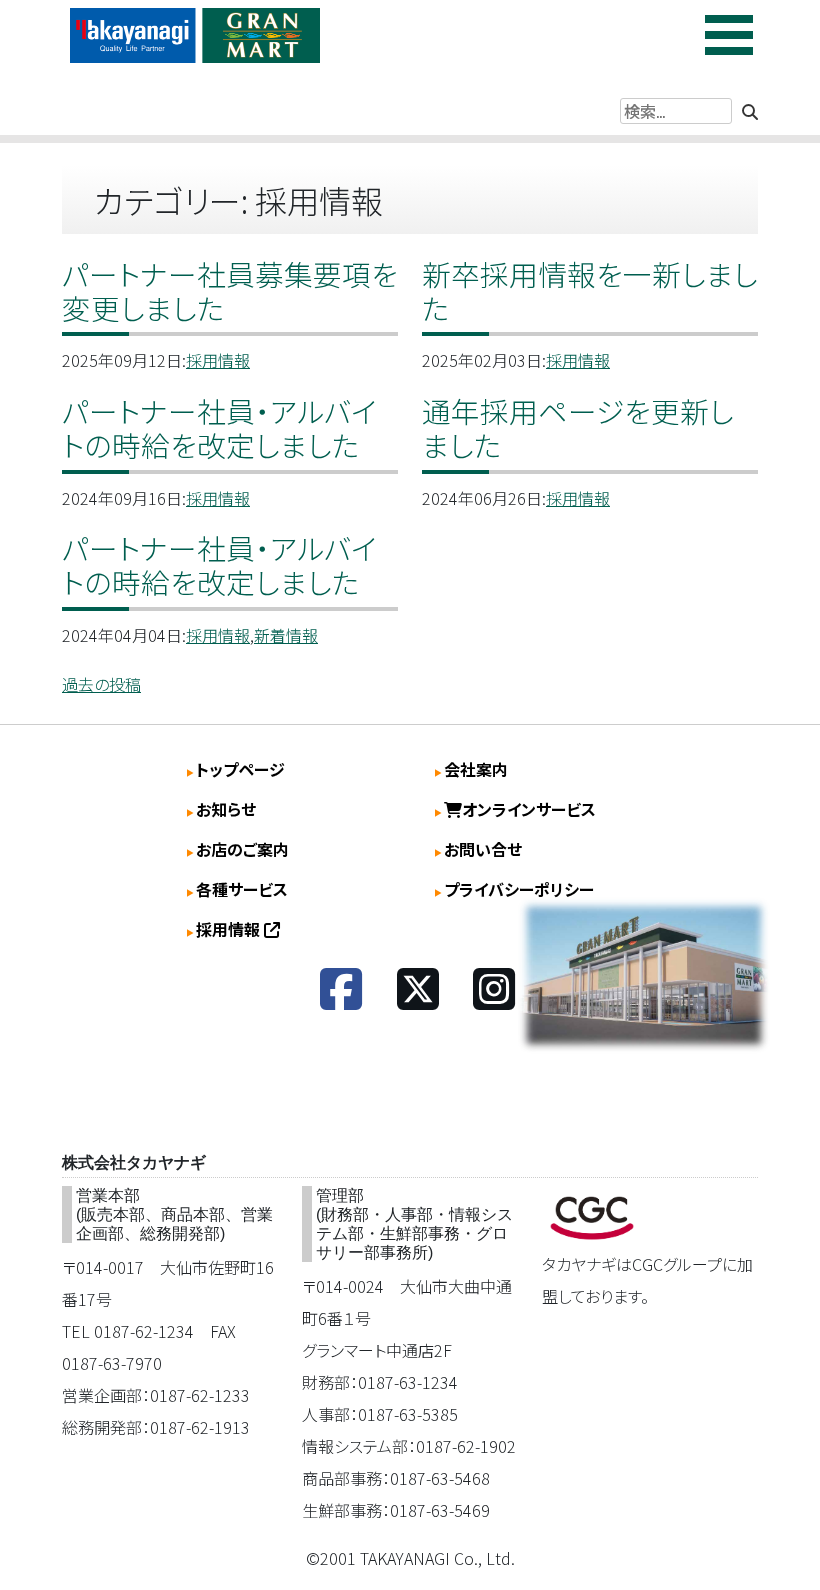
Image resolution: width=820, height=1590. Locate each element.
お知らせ (226, 809)
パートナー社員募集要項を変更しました (230, 290)
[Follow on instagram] (494, 1000)
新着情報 (286, 635)
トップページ (240, 769)
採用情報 (218, 360)
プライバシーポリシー (519, 889)
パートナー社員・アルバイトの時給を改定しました (219, 427)
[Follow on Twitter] (418, 1000)
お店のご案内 (242, 849)
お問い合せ (483, 849)
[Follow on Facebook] (341, 1000)
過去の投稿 (101, 684)
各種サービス (242, 889)
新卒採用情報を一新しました (590, 290)
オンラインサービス (529, 809)
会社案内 (476, 769)
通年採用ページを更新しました (578, 427)
